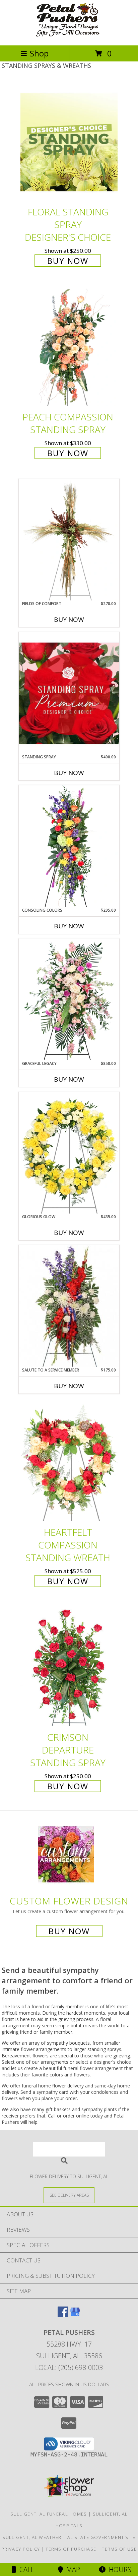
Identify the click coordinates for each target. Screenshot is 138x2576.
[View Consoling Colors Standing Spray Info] (69, 846)
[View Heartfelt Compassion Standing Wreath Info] (69, 1462)
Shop (39, 53)
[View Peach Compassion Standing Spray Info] (69, 347)
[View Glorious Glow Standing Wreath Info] (69, 1153)
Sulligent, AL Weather (32, 2537)
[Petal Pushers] (69, 36)
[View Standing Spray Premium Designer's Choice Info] (69, 693)
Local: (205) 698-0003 (69, 2367)
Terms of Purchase (71, 2549)
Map (72, 2569)
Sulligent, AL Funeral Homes (49, 2514)
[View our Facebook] (63, 2315)
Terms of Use (119, 2549)
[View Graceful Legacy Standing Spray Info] (69, 999)
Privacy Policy (21, 2549)
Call (25, 2569)
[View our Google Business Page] (75, 2315)
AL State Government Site (101, 2537)
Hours (118, 2569)
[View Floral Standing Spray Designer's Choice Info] (69, 142)
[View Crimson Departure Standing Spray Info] (69, 1668)
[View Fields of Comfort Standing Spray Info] (69, 540)
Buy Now (68, 261)
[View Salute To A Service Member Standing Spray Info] (69, 1306)
